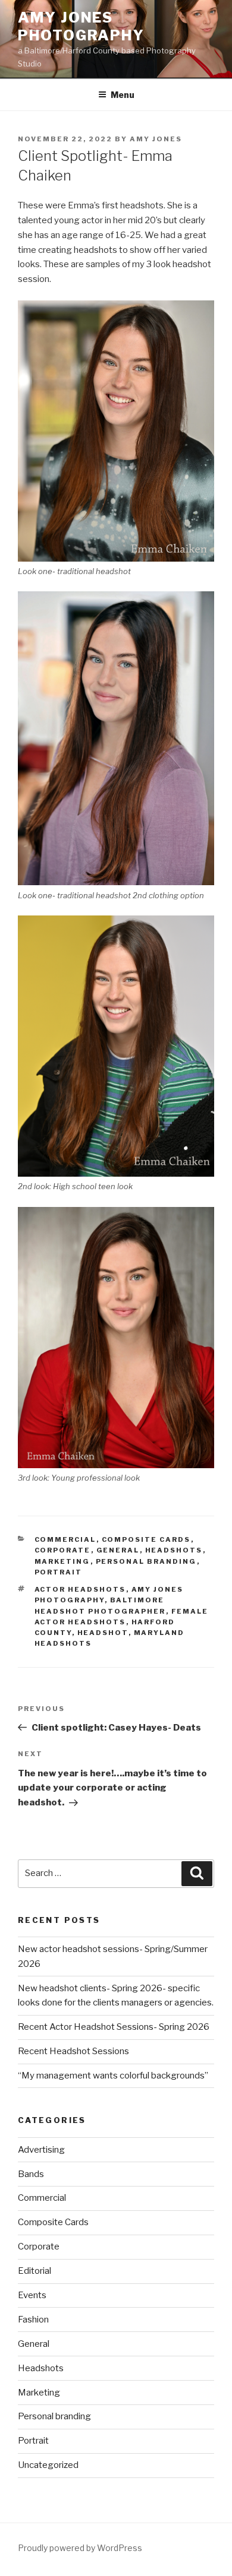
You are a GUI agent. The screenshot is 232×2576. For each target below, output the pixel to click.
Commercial (65, 1539)
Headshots (174, 1550)
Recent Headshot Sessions (73, 2051)
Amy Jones (156, 139)
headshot (103, 1633)
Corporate (63, 1550)
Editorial (35, 2271)
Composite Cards (146, 1539)
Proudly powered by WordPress (80, 2548)
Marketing (62, 1561)
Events (32, 2295)
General (118, 1550)
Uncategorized (48, 2465)
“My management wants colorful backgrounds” (113, 2076)
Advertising (41, 2150)
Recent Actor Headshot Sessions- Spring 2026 (114, 2027)
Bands (31, 2174)
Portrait (59, 1572)
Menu (123, 95)
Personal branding (146, 1561)
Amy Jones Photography (81, 26)
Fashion (33, 2320)
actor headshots (80, 1589)
